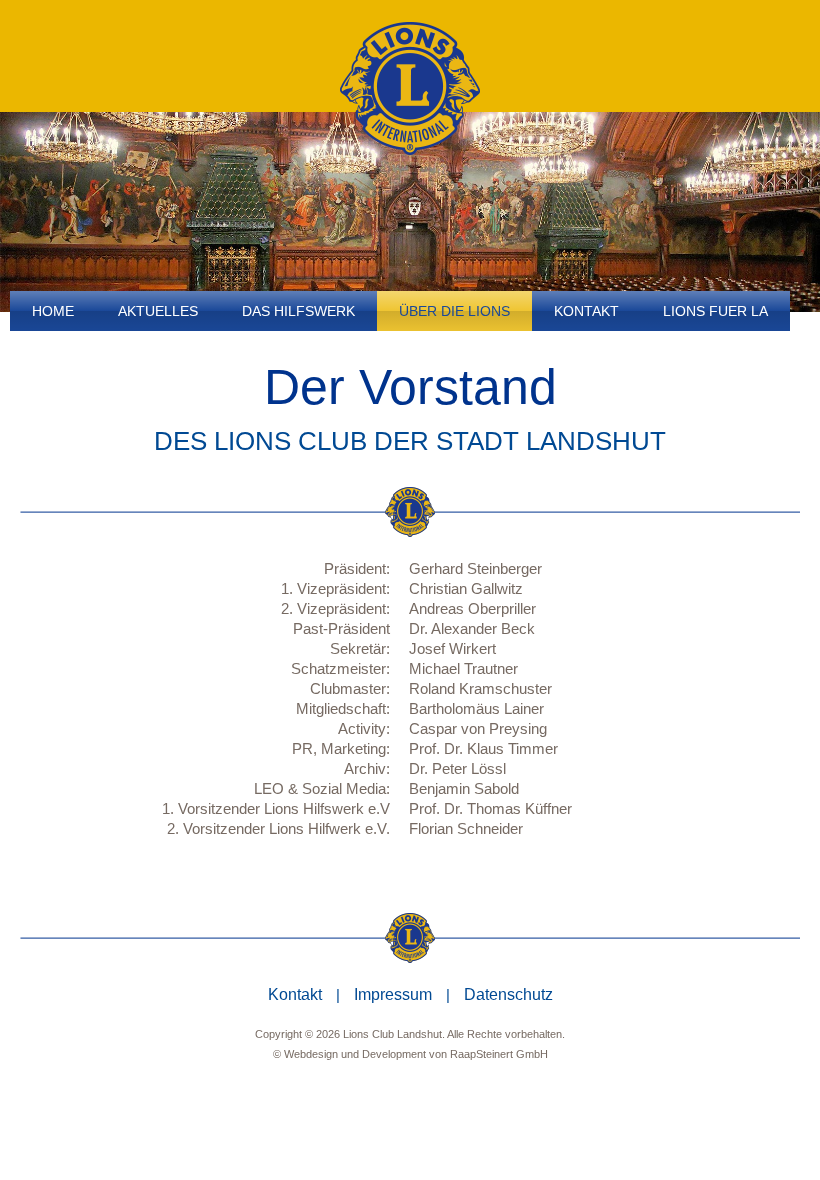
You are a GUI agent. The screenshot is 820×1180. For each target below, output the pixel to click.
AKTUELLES (158, 311)
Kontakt (295, 994)
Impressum (393, 994)
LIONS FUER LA (715, 311)
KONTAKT (586, 311)
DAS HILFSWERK (298, 311)
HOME (53, 311)
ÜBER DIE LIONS (454, 311)
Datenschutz (508, 994)
